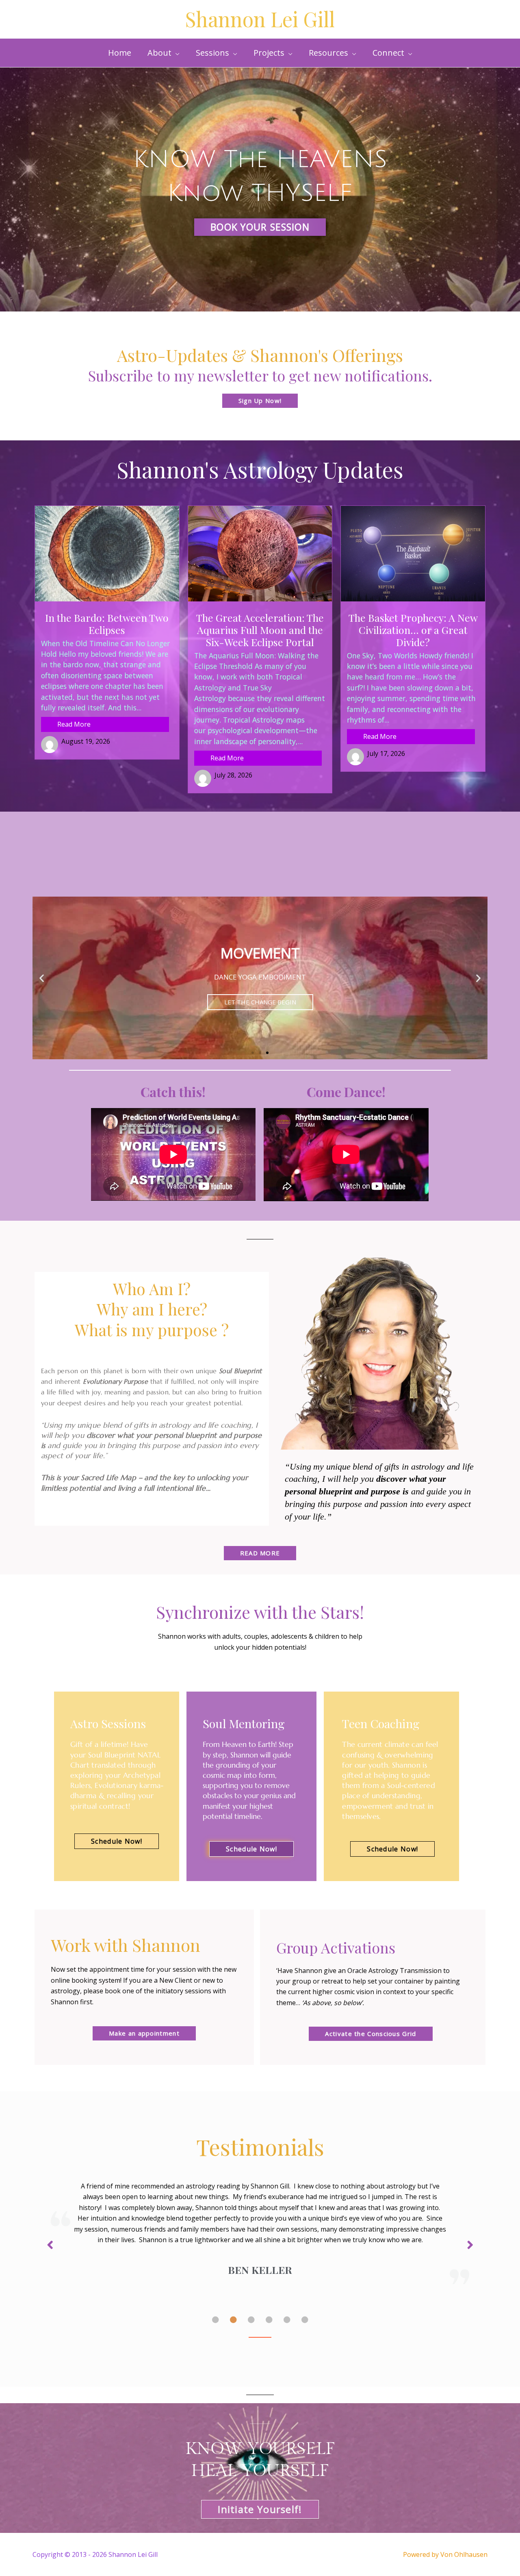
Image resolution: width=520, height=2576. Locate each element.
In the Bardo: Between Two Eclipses (107, 624)
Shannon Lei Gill (260, 19)
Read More (74, 724)
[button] (164, 53)
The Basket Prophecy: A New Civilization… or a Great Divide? (413, 630)
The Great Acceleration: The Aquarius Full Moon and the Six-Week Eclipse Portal (260, 630)
